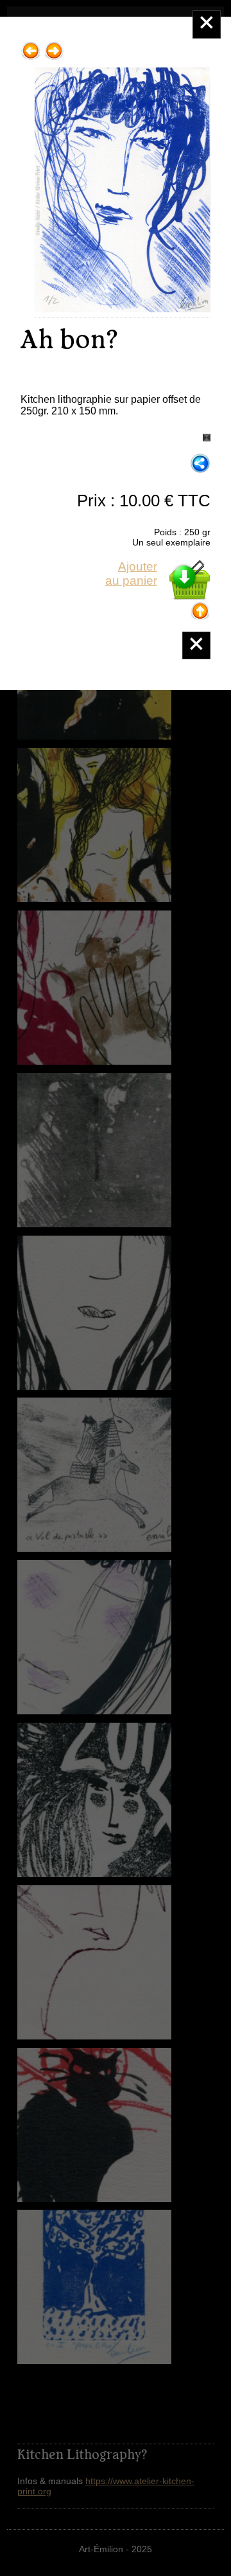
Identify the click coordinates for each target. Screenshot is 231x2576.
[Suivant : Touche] (54, 46)
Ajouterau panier (131, 573)
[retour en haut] (200, 606)
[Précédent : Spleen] (31, 46)
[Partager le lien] (200, 464)
